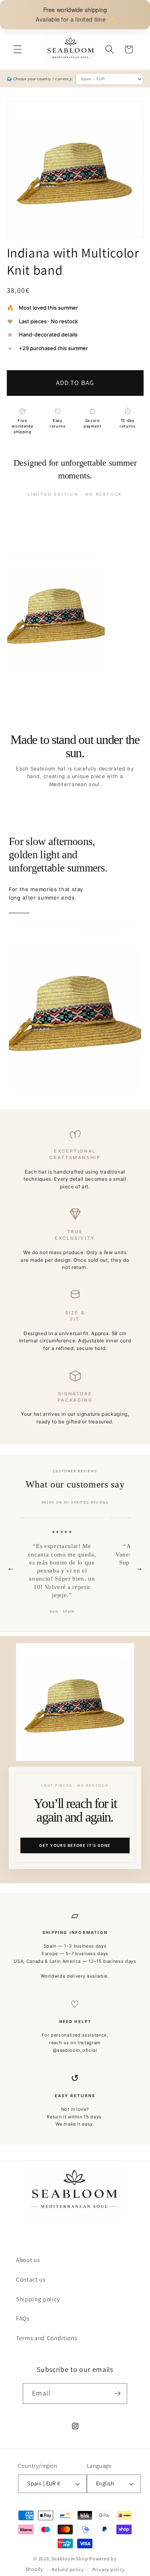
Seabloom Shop (70, 2559)
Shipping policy (38, 2299)
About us (28, 2260)
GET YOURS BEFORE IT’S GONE (75, 1845)
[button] (18, 49)
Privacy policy (109, 2569)
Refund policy (68, 2569)
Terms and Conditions (46, 2338)
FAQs (23, 2318)
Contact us (31, 2279)
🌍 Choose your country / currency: (40, 79)
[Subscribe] (117, 2394)
